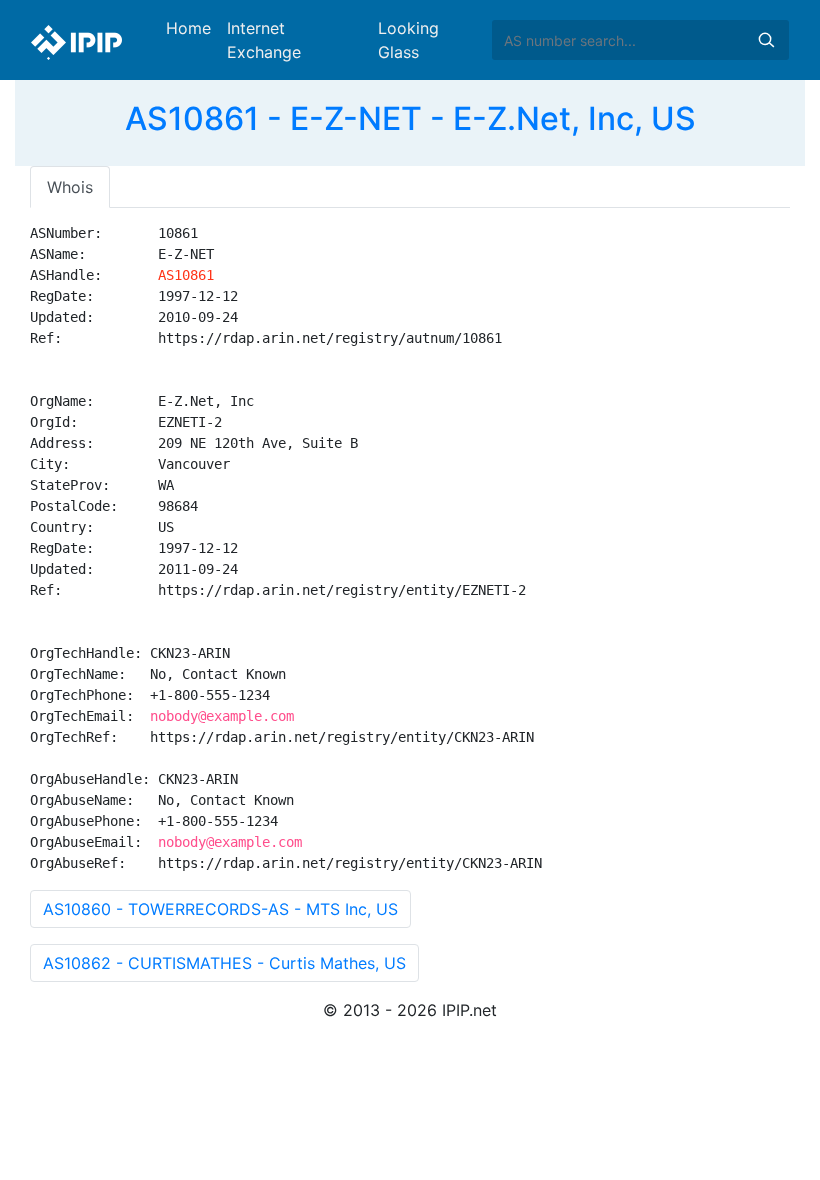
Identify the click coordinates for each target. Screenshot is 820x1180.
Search (766, 40)
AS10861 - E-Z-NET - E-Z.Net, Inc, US (410, 118)
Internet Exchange (264, 40)
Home (188, 28)
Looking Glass (408, 40)
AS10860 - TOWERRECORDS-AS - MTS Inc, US (220, 909)
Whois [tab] (70, 187)
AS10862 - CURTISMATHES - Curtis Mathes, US (224, 963)
